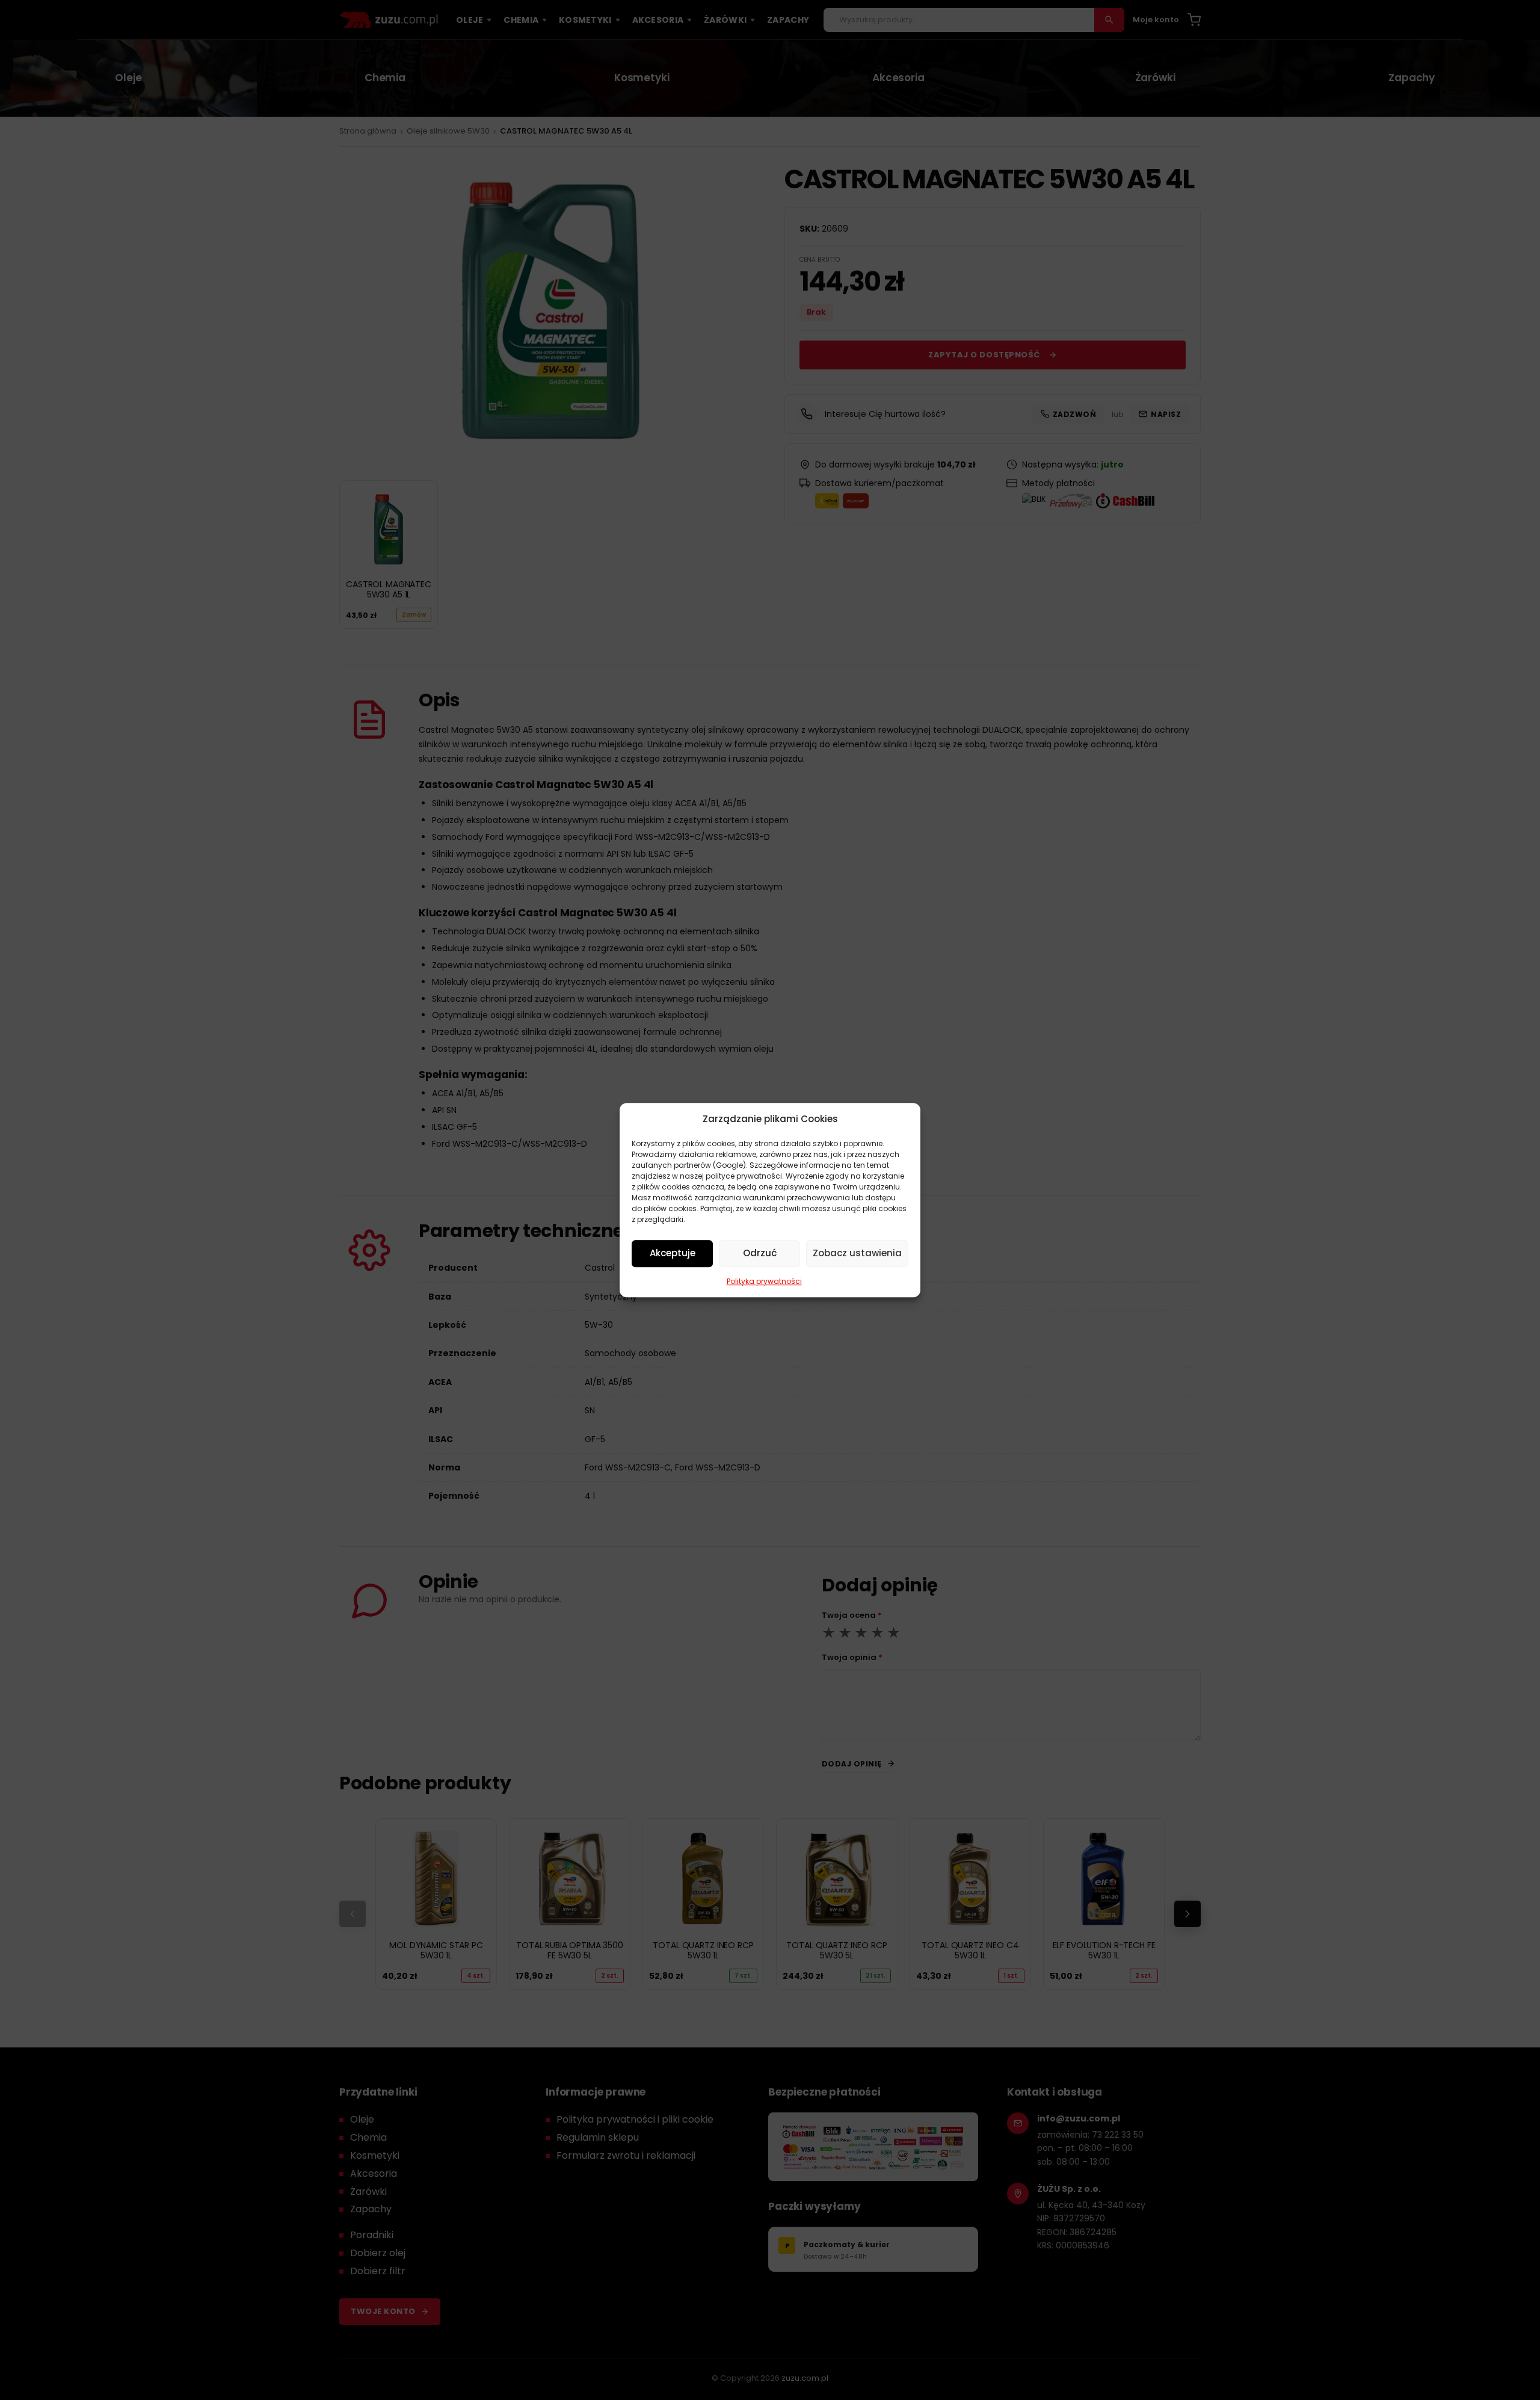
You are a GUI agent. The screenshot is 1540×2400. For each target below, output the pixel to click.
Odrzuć (760, 1253)
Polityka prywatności (764, 1281)
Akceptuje (673, 1253)
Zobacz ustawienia (857, 1253)
